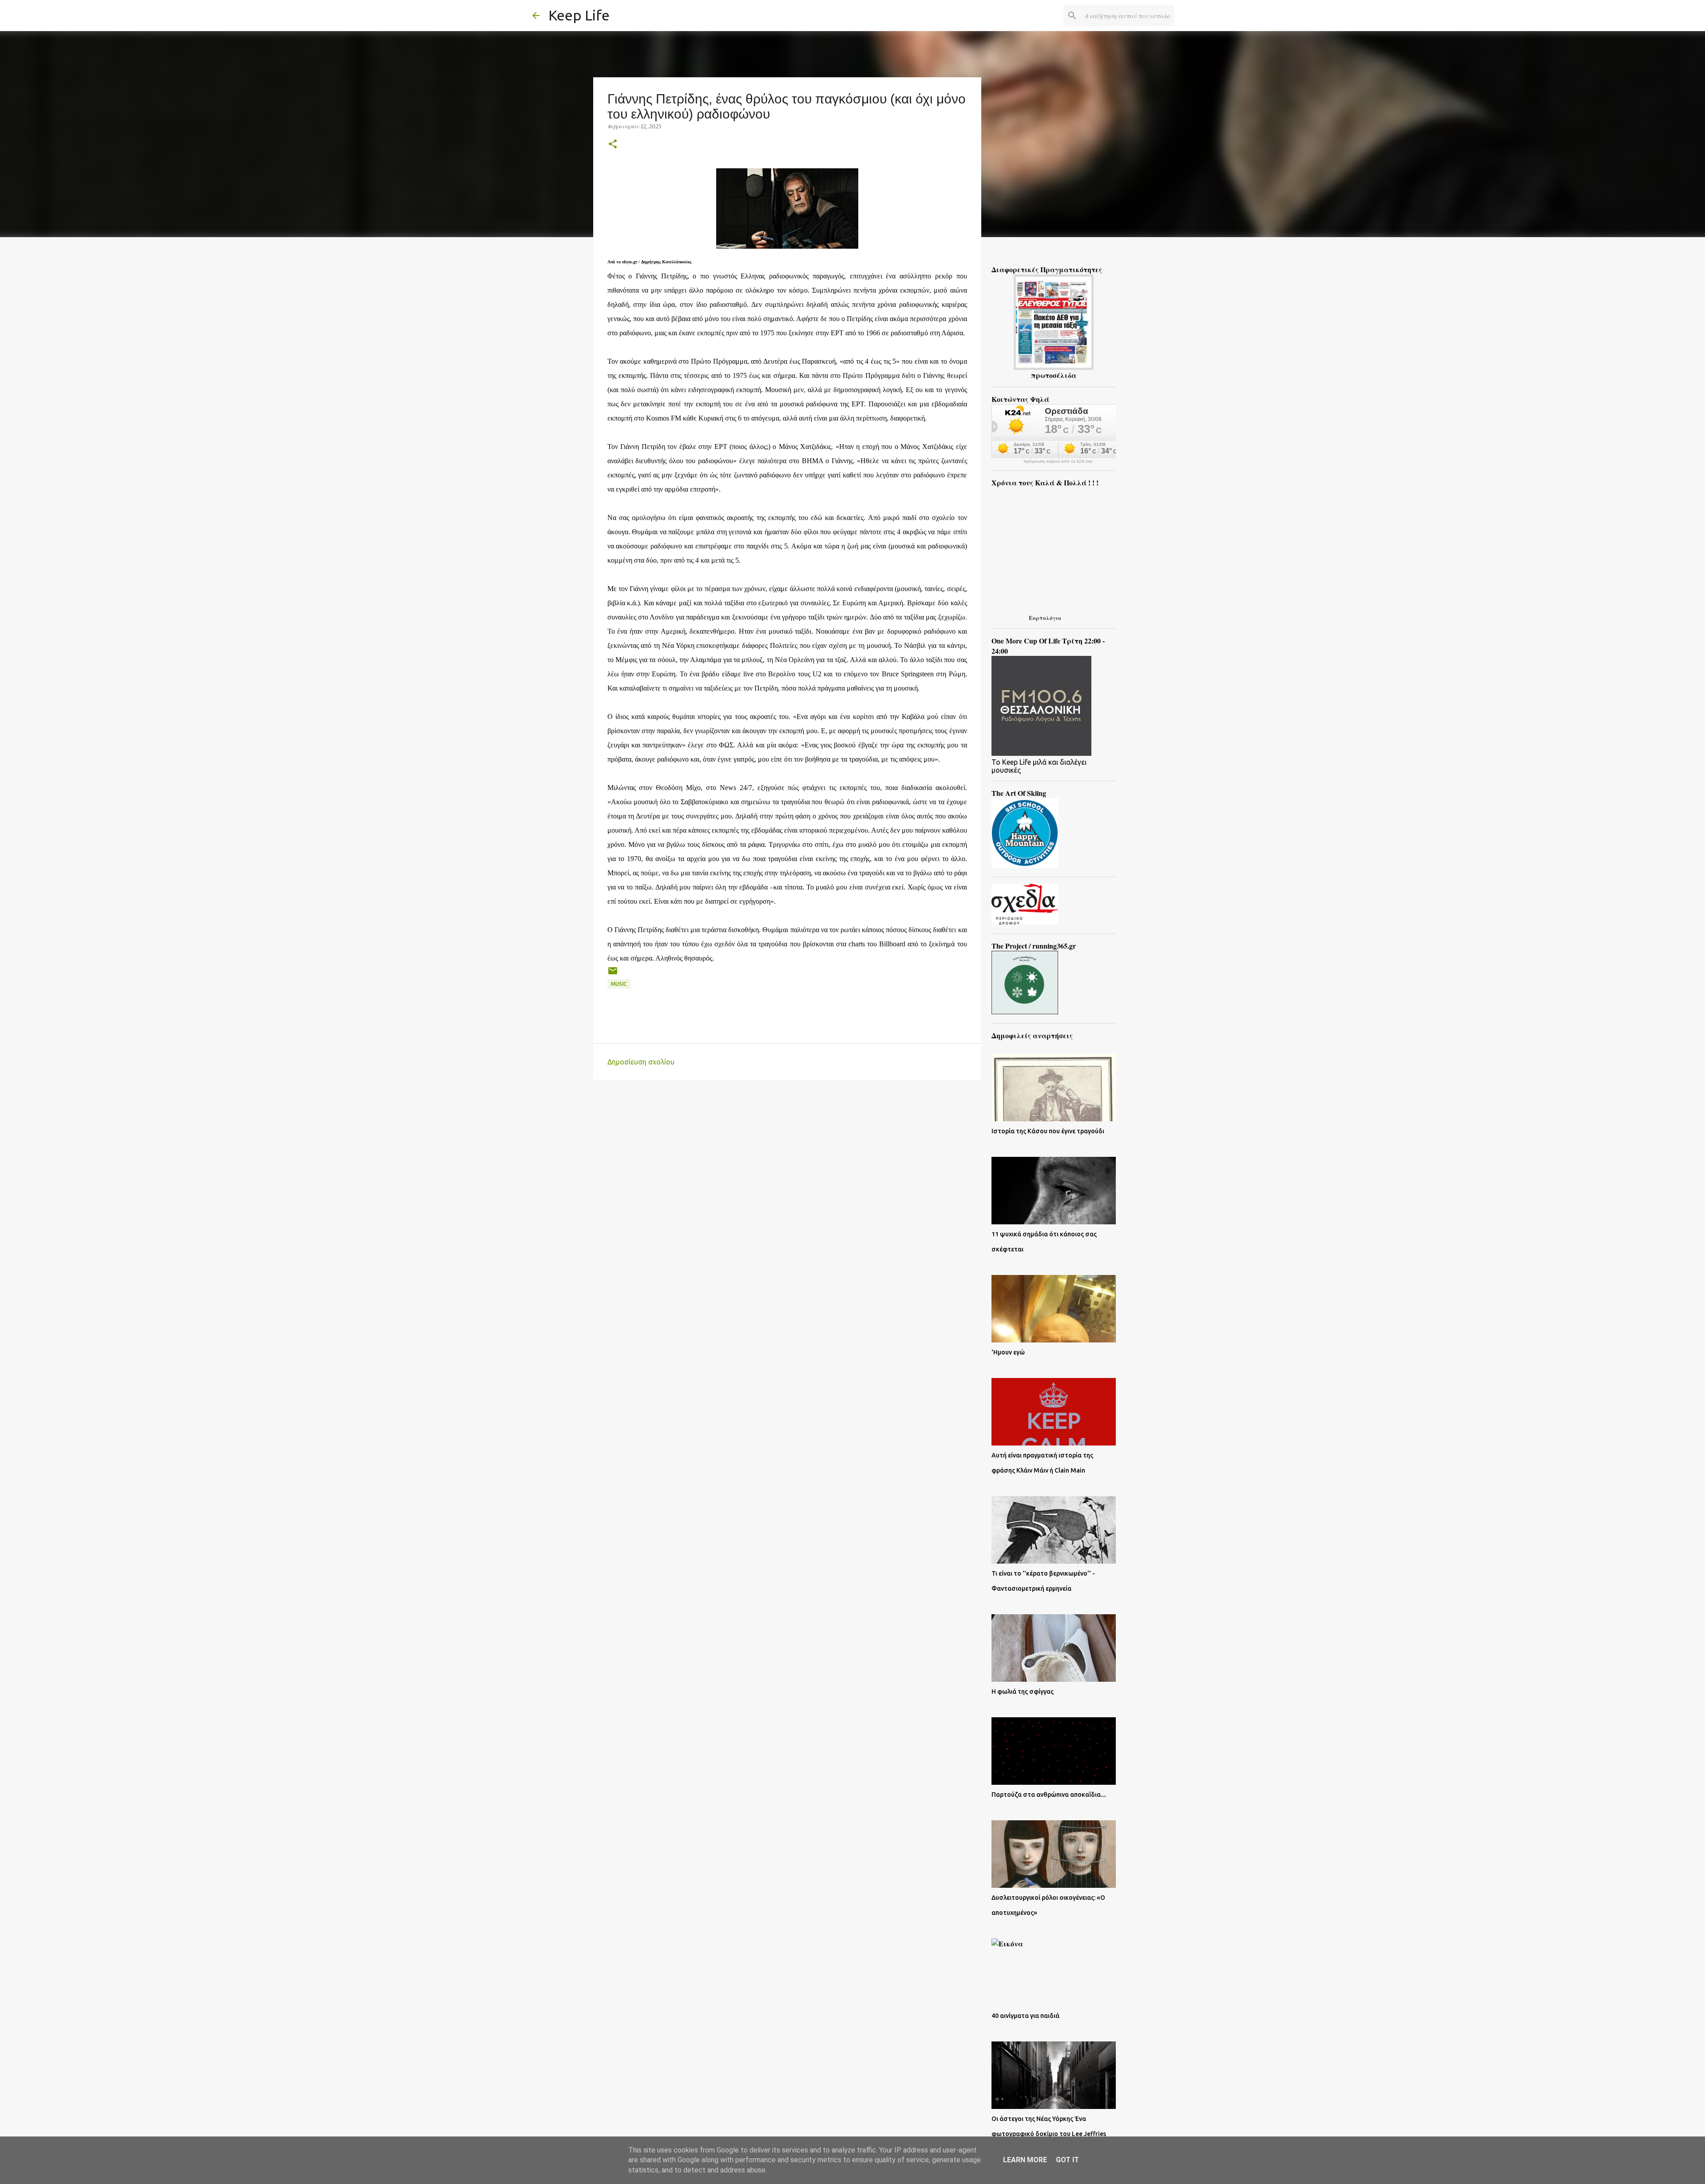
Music (619, 984)
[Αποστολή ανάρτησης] (613, 974)
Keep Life (579, 15)
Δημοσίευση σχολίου (641, 1062)
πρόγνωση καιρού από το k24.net (1058, 461)
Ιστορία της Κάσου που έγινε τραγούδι (1048, 1131)
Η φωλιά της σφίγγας (1023, 1692)
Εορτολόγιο (1045, 617)
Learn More (1025, 2160)
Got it (1067, 2160)
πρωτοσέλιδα (1054, 375)
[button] (613, 145)
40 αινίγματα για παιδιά (1025, 2016)
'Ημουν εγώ (1008, 1352)
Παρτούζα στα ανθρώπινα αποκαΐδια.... (1049, 1795)
